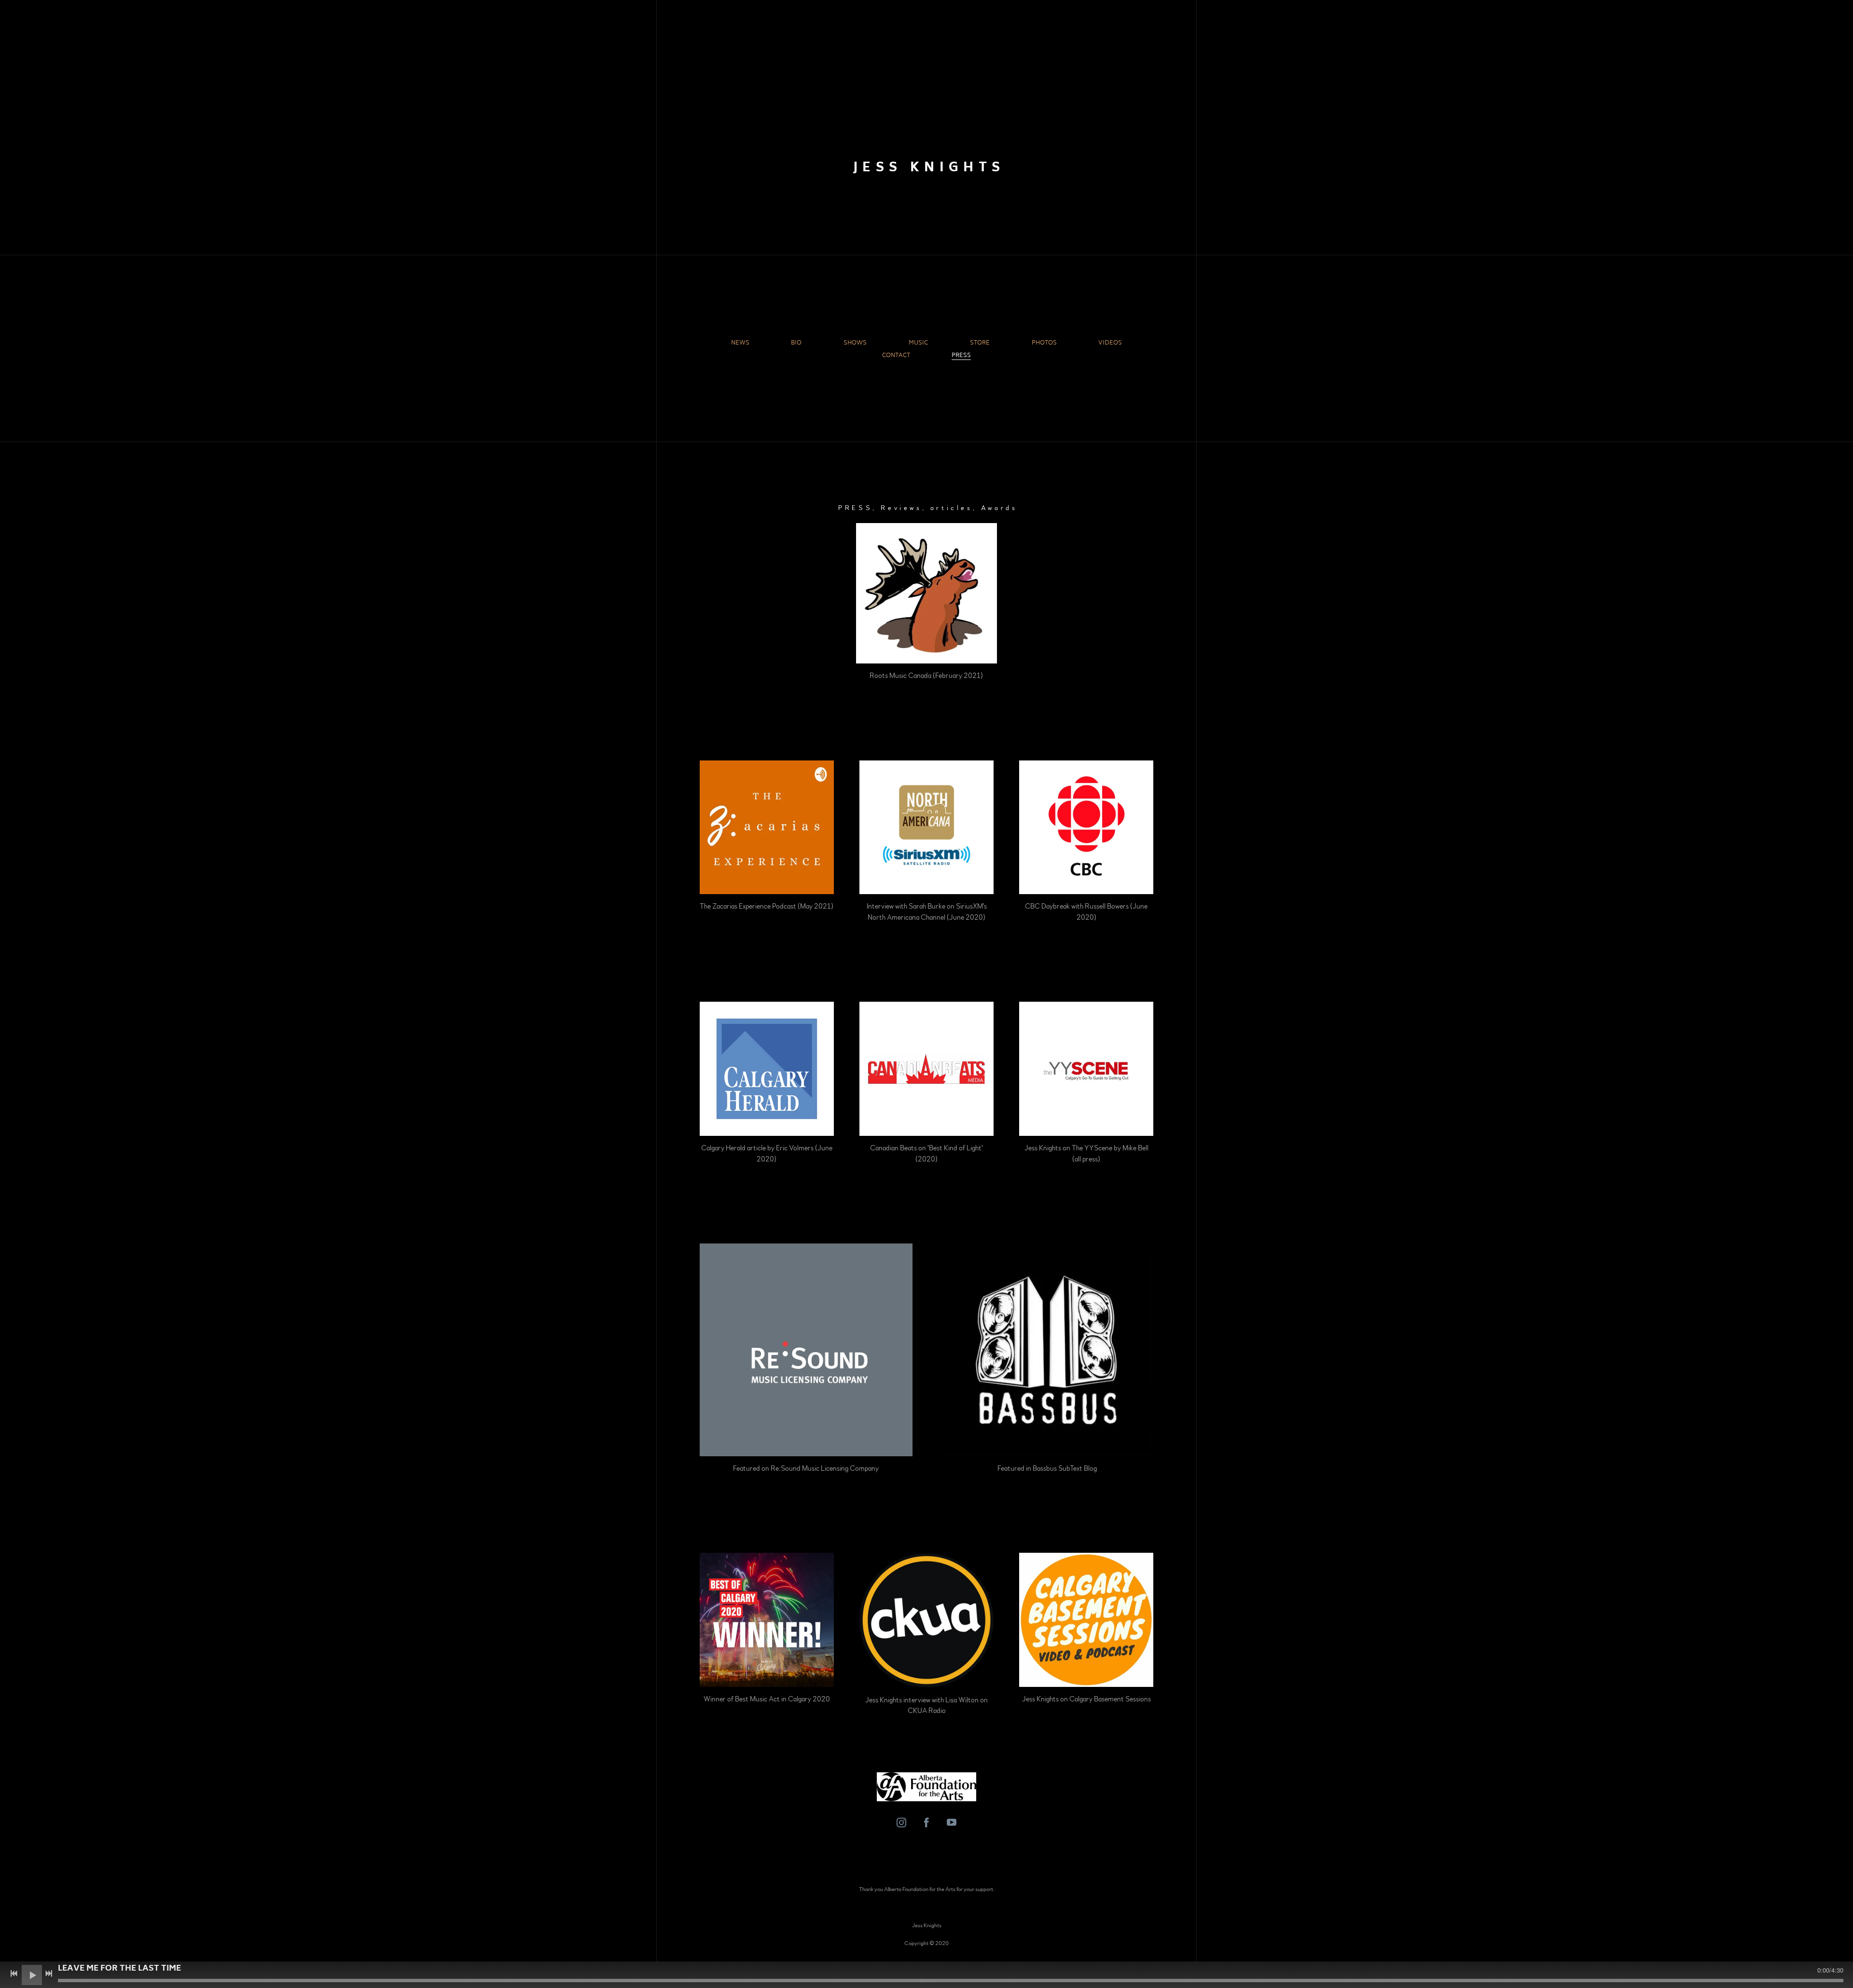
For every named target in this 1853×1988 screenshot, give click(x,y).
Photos (1044, 344)
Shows (855, 344)
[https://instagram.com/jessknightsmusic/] (901, 1822)
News (740, 344)
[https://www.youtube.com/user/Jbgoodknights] (952, 1822)
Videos (1110, 344)
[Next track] (49, 1974)
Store (980, 344)
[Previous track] (14, 1974)
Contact (896, 356)
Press (961, 356)
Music (918, 344)
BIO (796, 344)
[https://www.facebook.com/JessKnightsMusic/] (926, 1822)
